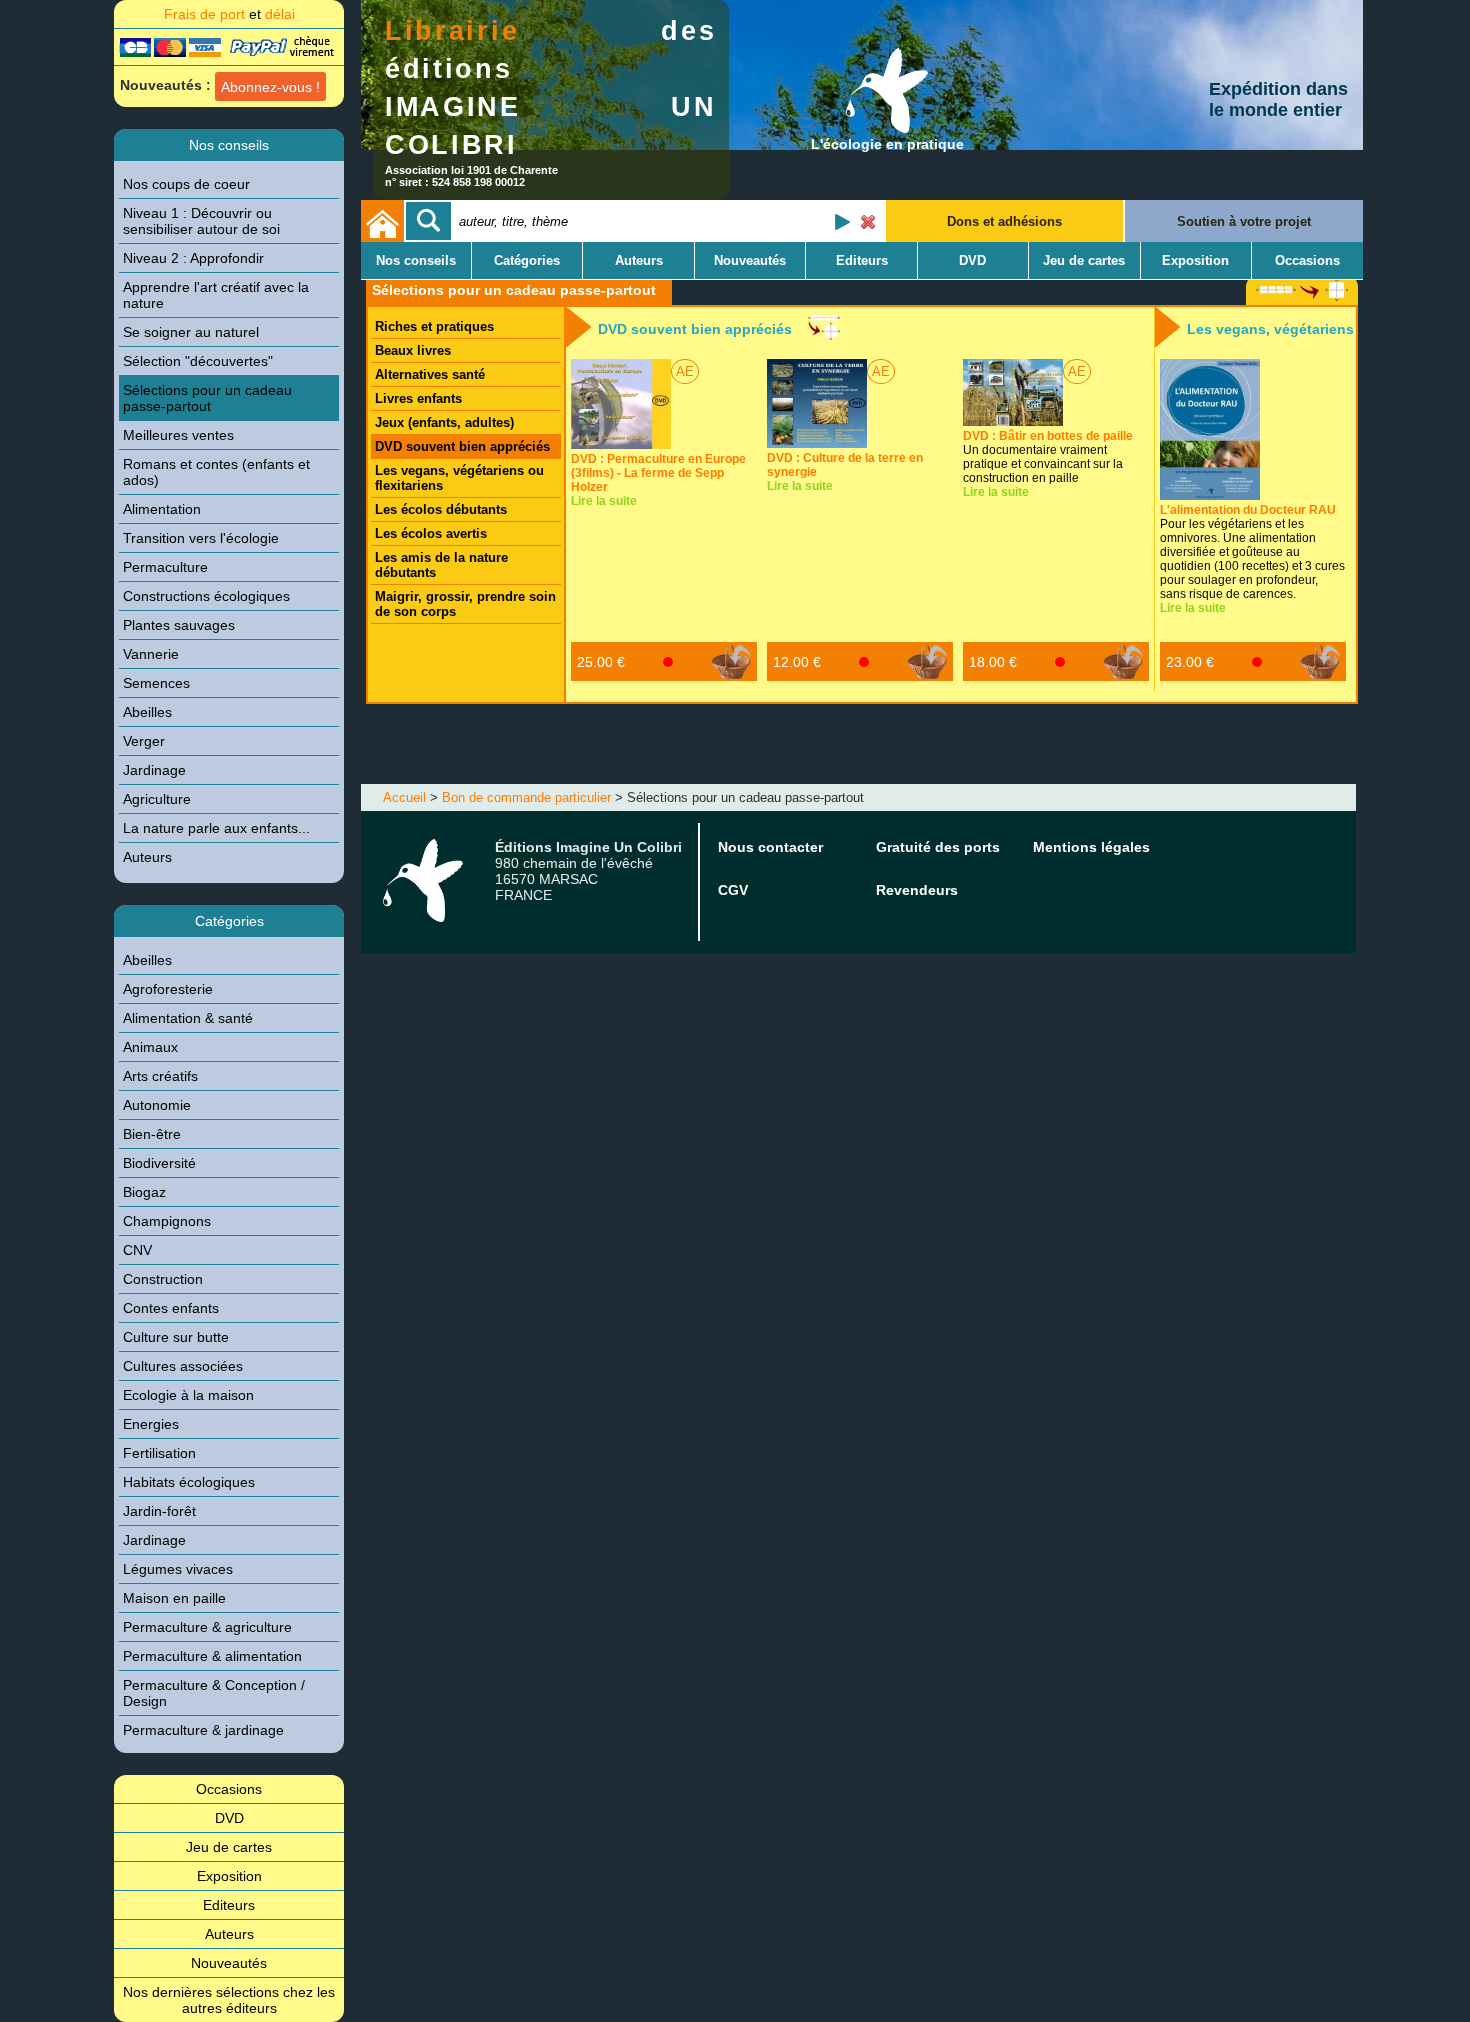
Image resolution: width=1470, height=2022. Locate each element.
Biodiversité (159, 1163)
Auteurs (147, 857)
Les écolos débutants (441, 509)
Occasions (229, 1789)
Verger (144, 741)
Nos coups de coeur (186, 184)
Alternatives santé (430, 374)
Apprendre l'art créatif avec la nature (216, 295)
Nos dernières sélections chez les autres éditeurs (229, 2000)
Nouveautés (229, 1963)
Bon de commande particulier (526, 797)
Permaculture (165, 567)
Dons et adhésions (1004, 221)
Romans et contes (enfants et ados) (216, 472)
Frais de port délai (229, 14)
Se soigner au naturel (191, 332)
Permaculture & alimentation (212, 1656)
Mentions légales (1091, 847)
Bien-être (152, 1134)
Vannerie (151, 654)
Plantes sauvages (179, 625)
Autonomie (157, 1105)
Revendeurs (917, 890)
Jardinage (154, 770)
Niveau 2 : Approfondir (193, 258)
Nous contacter (770, 847)
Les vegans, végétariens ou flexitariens (459, 478)
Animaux (150, 1047)
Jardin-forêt (159, 1511)
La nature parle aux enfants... (216, 828)
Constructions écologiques (206, 596)
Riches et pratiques (434, 326)
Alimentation (162, 509)
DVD (229, 1818)
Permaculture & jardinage (203, 1730)
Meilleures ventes (178, 435)
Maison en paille (174, 1598)
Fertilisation (159, 1453)
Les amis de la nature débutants (441, 565)
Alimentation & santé (188, 1018)
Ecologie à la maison (188, 1395)
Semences (156, 683)
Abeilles (147, 712)
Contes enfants (171, 1308)
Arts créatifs (160, 1076)
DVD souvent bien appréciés (462, 446)
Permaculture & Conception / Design (214, 1693)
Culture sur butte (176, 1337)
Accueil (404, 797)
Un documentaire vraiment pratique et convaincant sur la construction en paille (1048, 457)
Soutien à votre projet (1244, 221)
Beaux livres (413, 350)
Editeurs (229, 1905)
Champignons (167, 1221)
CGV (733, 890)
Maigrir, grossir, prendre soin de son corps (465, 604)
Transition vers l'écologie (201, 538)
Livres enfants (418, 398)
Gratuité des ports (938, 847)
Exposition (229, 1876)
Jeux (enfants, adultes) (444, 422)
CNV (137, 1250)
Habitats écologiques (189, 1482)
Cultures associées (183, 1366)
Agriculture (157, 799)
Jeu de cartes (229, 1847)
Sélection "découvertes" (198, 361)
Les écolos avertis (431, 533)
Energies (151, 1424)
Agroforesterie (168, 989)
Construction (163, 1279)
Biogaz (144, 1192)
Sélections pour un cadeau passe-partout (207, 398)
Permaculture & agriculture (207, 1627)
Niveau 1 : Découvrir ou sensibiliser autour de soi (201, 221)
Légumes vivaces (178, 1569)
